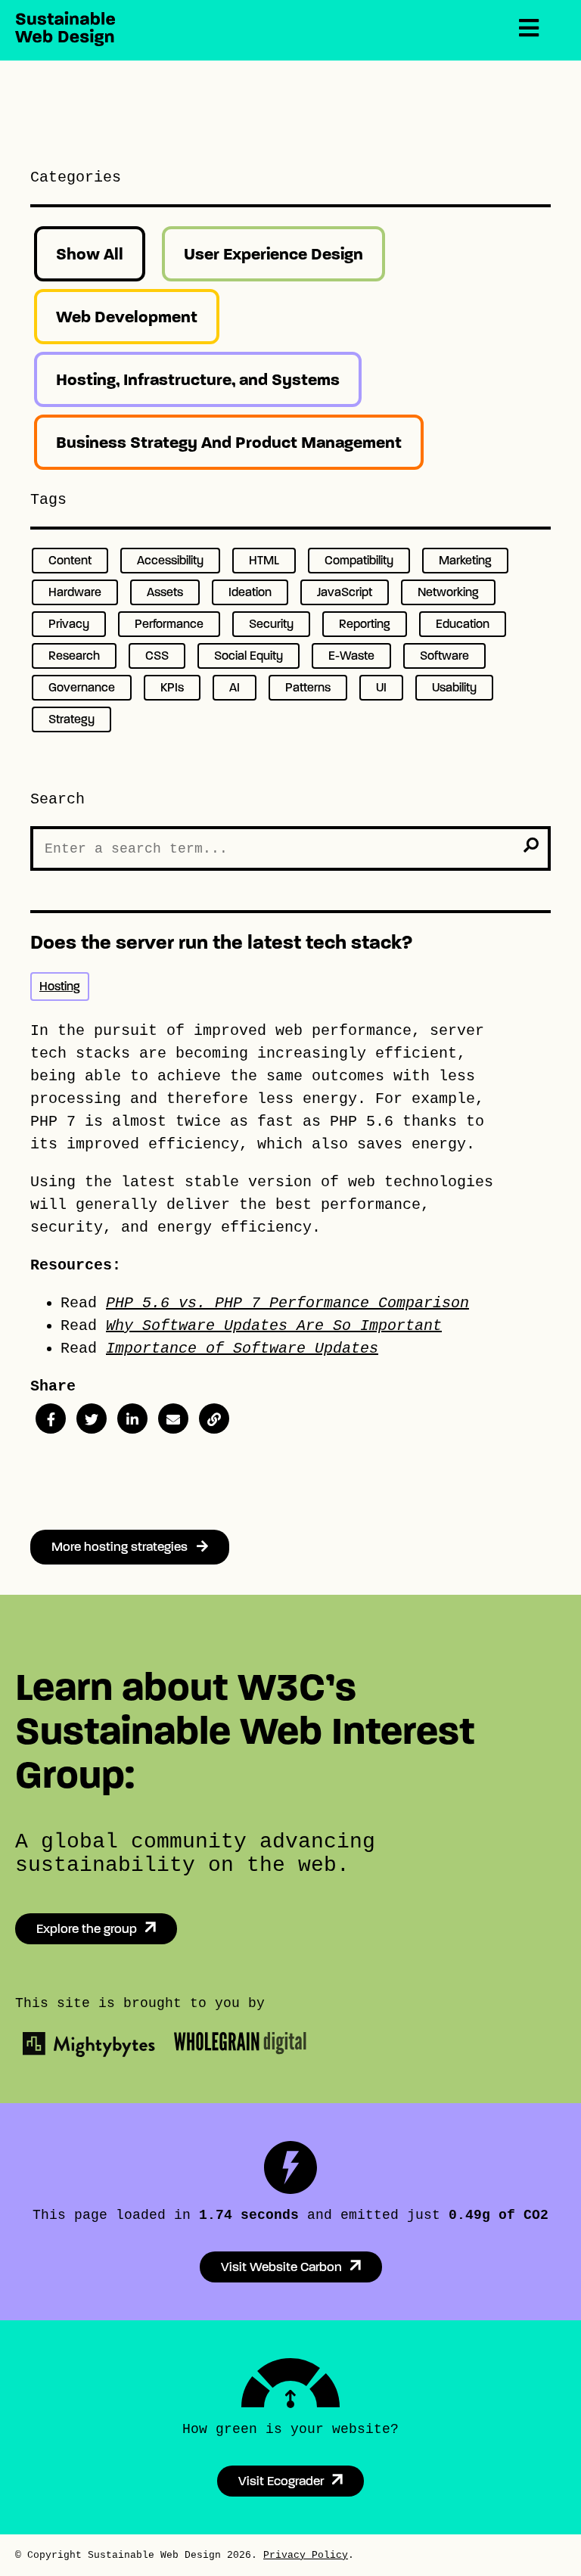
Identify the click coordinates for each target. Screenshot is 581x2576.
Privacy (69, 624)
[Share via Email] (173, 1419)
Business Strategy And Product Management (229, 442)
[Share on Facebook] (51, 1419)
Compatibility (359, 560)
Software (444, 656)
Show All (90, 254)
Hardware (75, 592)
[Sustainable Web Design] (65, 42)
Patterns (308, 687)
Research (74, 656)
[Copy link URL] (214, 1419)
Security (271, 624)
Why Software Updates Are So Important (274, 1326)
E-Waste (351, 656)
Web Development (127, 317)
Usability (454, 687)
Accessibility (170, 560)
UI (381, 687)
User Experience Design (273, 254)
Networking (448, 592)
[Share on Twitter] (92, 1419)
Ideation (250, 592)
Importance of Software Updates (242, 1349)
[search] (531, 845)
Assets (165, 592)
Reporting (365, 624)
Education (463, 624)
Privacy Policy (306, 2555)
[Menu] (529, 29)
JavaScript (345, 592)
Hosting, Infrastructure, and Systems (198, 379)
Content (70, 560)
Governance (82, 687)
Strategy (71, 719)
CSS (157, 656)
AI (235, 687)
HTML (264, 560)
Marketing (465, 560)
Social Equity (249, 656)
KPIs (172, 687)
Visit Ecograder (281, 2481)
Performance (169, 624)
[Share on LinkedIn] (132, 1419)
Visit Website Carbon (281, 2267)
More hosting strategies (124, 1547)
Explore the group (87, 1929)
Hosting (60, 986)
